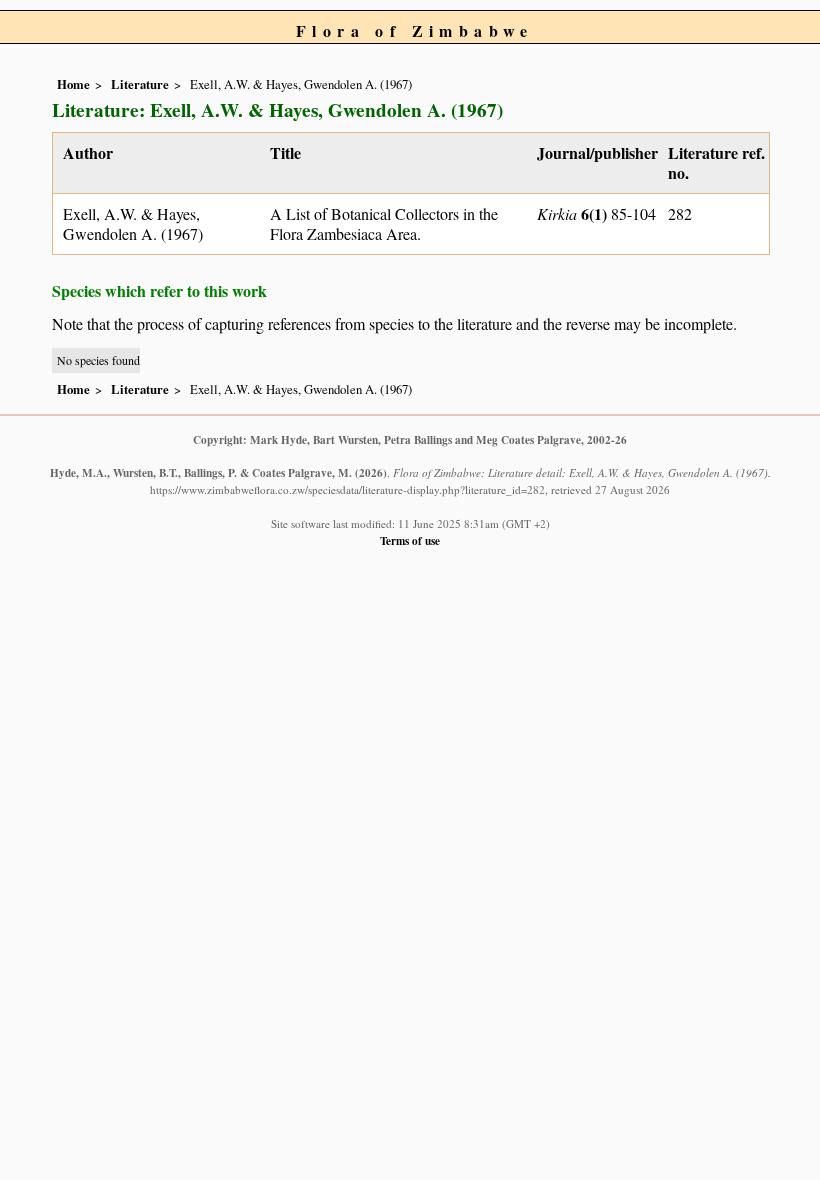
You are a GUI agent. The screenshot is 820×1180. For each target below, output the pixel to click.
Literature (140, 84)
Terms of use (410, 540)
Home (73, 84)
